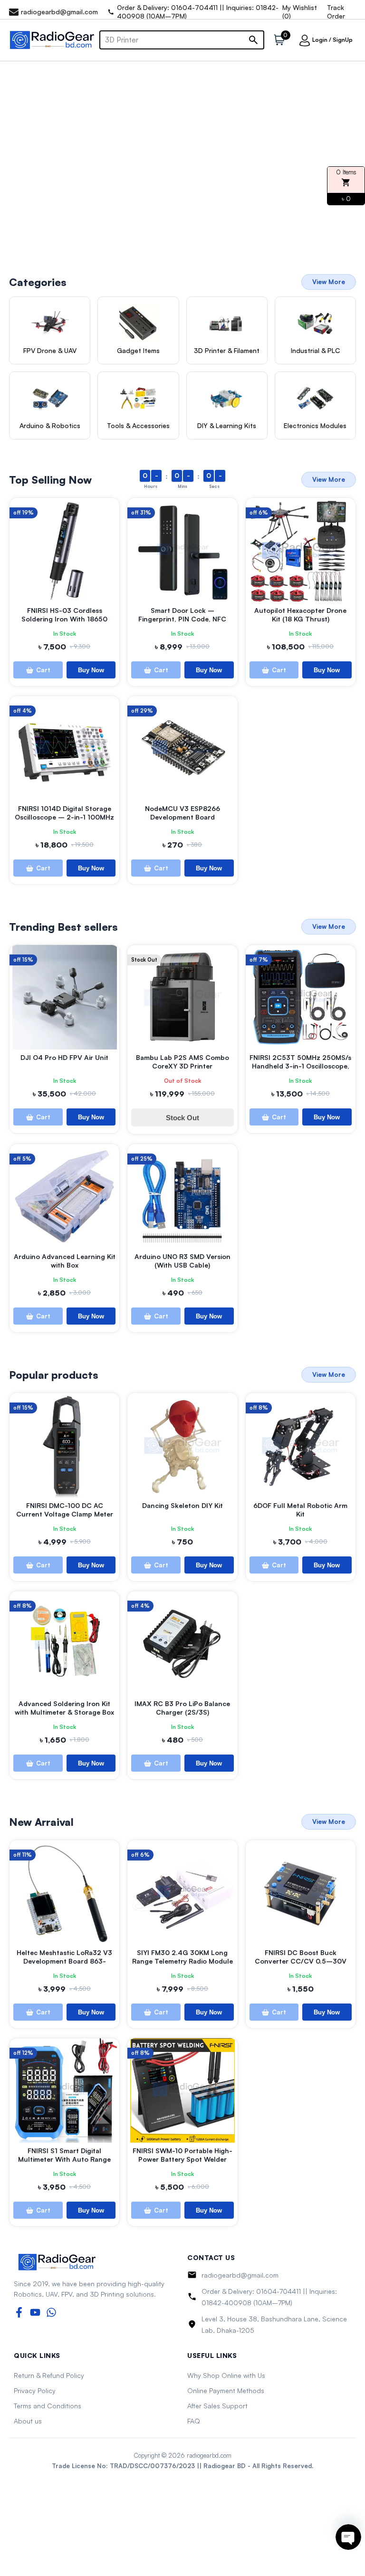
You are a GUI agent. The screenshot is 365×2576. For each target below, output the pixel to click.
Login (320, 40)
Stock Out (182, 1118)
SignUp (343, 40)
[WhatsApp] (51, 2312)
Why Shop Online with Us (226, 2375)
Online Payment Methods (226, 2390)
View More (329, 282)
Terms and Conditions (48, 2406)
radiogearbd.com (209, 2455)
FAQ (194, 2421)
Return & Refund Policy (49, 2375)
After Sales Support (217, 2406)
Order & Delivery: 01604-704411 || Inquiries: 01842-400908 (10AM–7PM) (269, 2297)
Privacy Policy (35, 2390)
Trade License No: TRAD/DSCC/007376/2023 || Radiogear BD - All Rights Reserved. (182, 2466)
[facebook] (19, 2312)
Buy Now (91, 670)
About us (28, 2421)
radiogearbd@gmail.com (240, 2275)
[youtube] (35, 2312)
